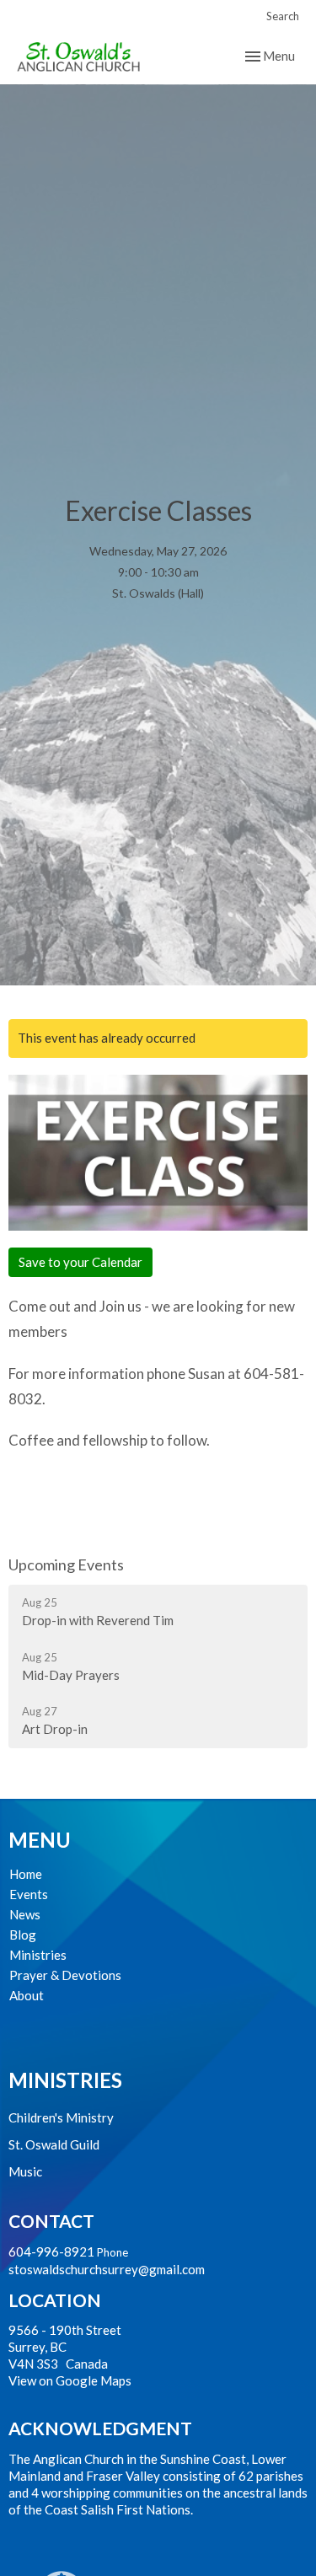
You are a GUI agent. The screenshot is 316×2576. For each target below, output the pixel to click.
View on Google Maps (70, 2380)
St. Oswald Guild (54, 2144)
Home (26, 1874)
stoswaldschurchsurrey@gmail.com (107, 2269)
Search (283, 16)
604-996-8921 (51, 2251)
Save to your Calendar (80, 1262)
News (25, 1914)
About (27, 1995)
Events (29, 1894)
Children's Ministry (61, 2117)
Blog (23, 1935)
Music (25, 2171)
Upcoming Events (66, 1564)
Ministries (38, 1955)
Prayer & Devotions (65, 1975)
